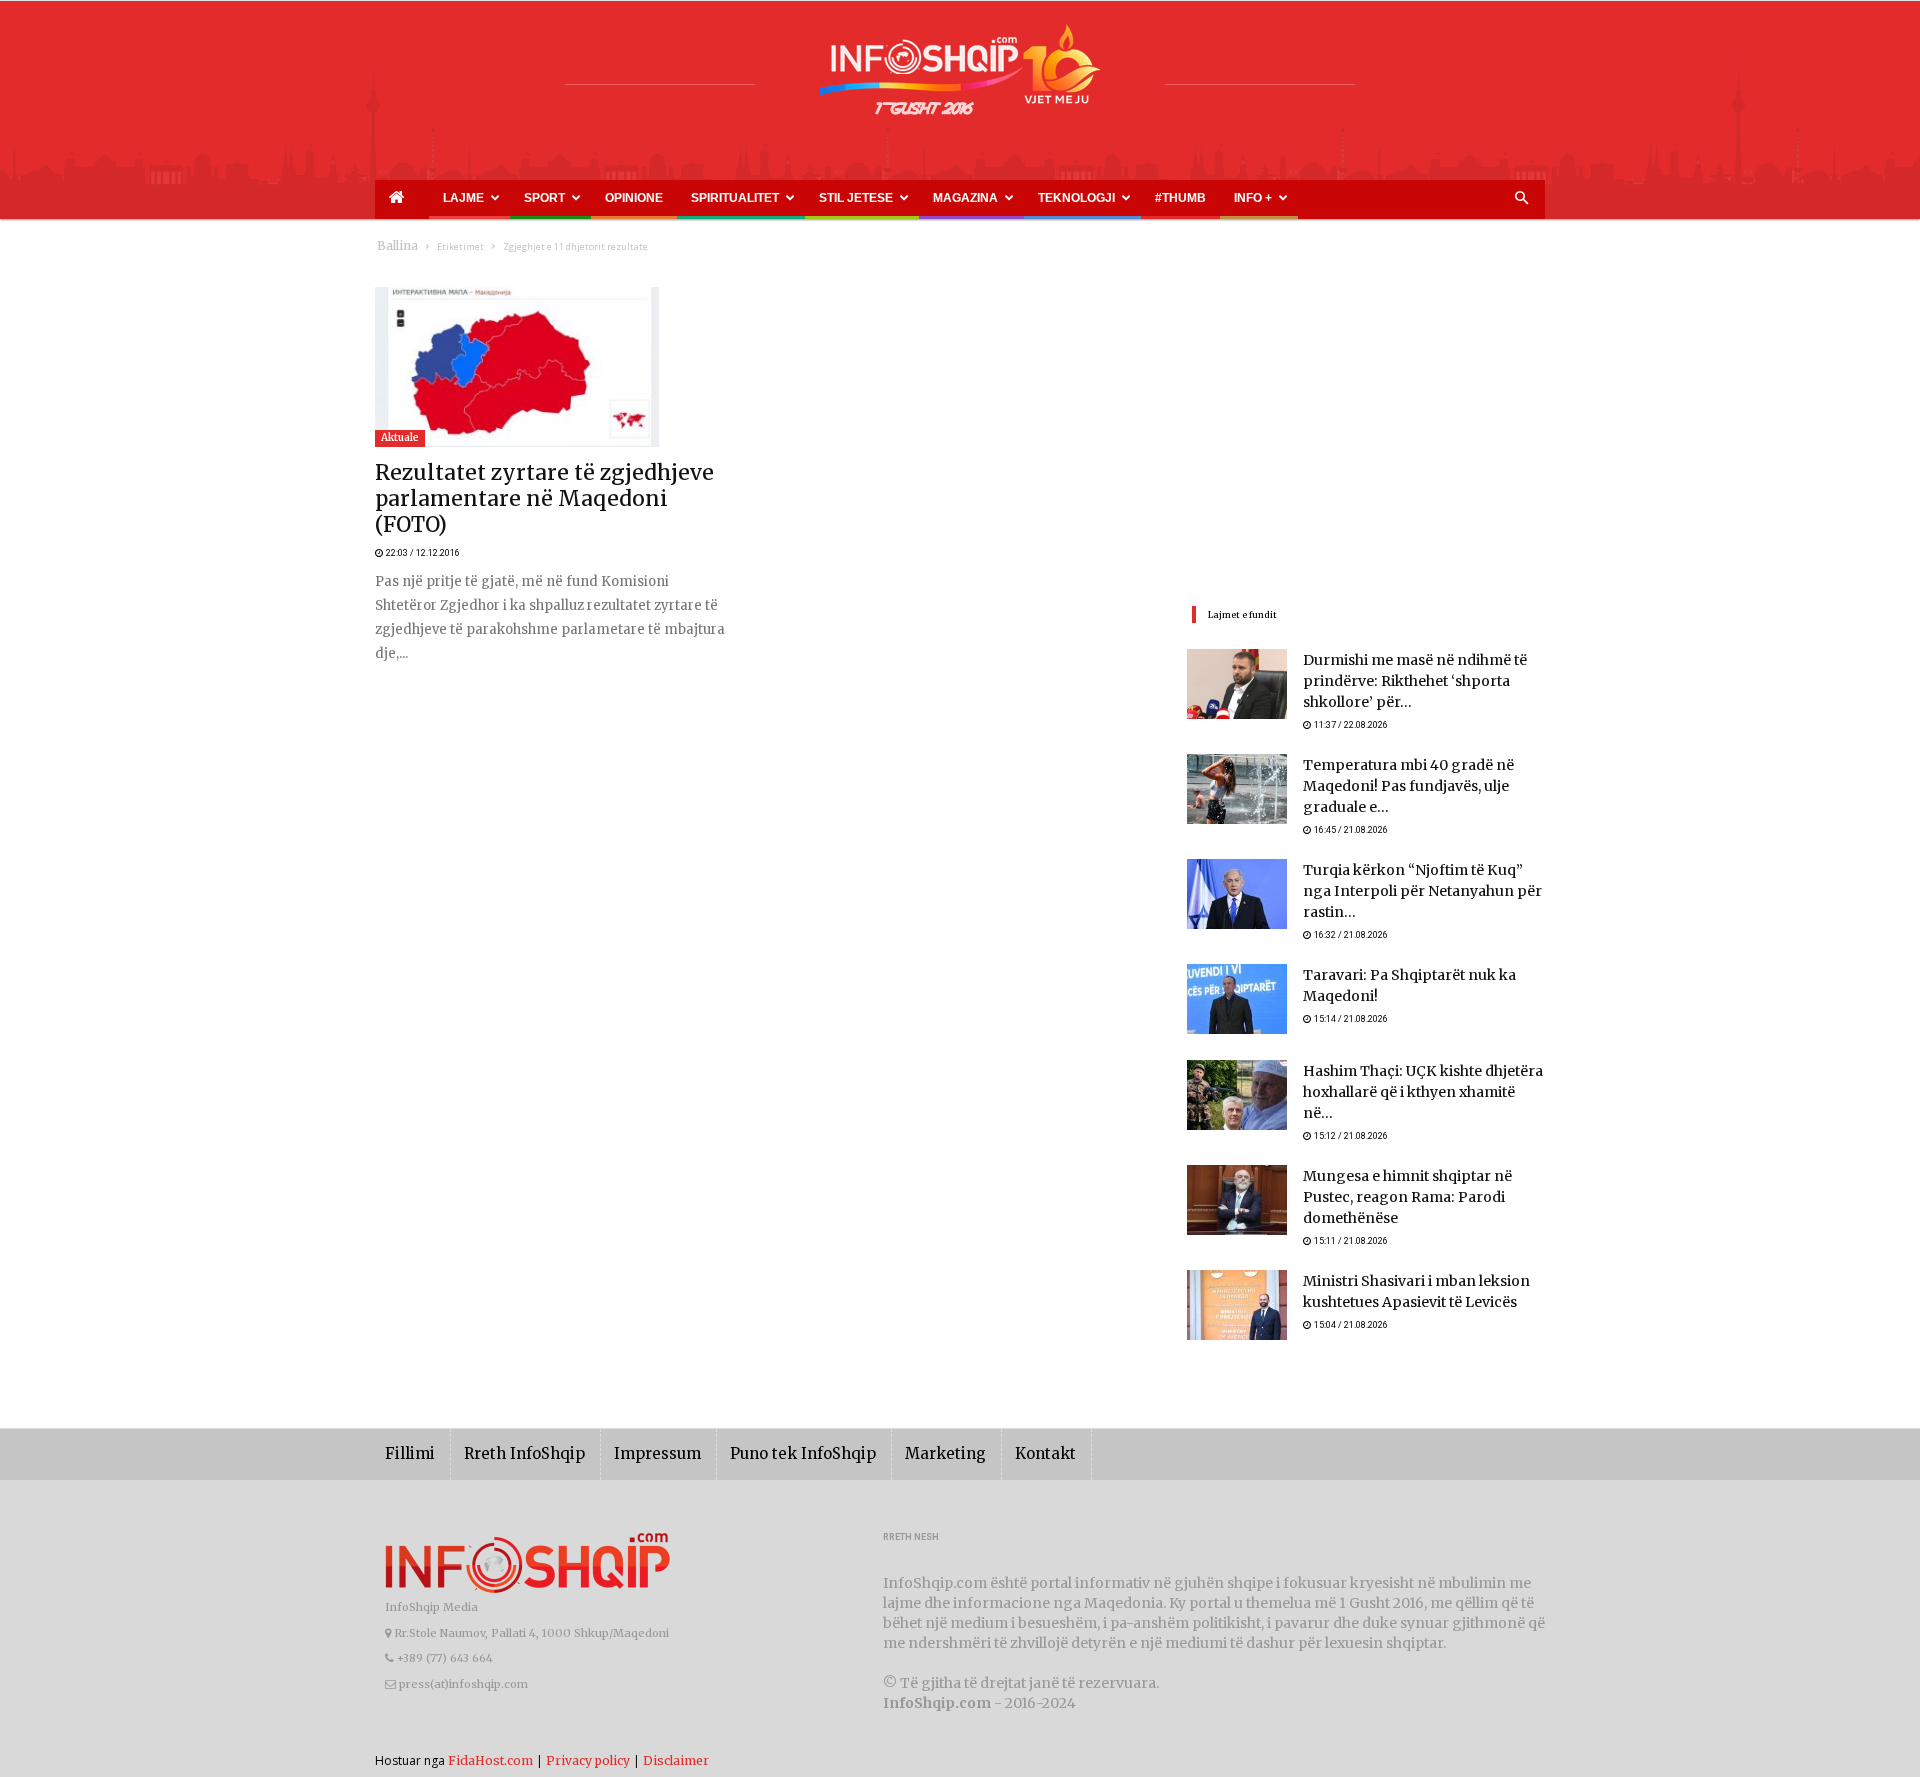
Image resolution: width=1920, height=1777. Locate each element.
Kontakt (977, 1432)
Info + (1086, 198)
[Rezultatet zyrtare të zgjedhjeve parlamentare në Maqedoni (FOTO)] (554, 367)
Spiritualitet (671, 198)
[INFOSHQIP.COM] (960, 77)
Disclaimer (676, 1738)
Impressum (629, 1432)
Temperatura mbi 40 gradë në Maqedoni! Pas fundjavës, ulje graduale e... (1420, 790)
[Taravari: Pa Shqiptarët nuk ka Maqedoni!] (1237, 996)
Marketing (887, 1432)
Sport (514, 198)
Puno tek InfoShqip (760, 1432)
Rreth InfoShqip (509, 1432)
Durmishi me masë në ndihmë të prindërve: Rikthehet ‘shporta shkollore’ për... (1424, 682)
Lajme (451, 198)
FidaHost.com (490, 1738)
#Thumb (1027, 198)
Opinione (588, 198)
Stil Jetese (767, 198)
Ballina (393, 246)
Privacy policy (588, 1738)
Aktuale (400, 437)
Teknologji (941, 198)
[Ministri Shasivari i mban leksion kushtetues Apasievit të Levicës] (1237, 1284)
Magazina (854, 198)
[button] (1521, 199)
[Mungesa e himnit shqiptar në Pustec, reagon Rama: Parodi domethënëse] (1237, 1188)
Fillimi (406, 1432)
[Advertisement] (1366, 427)
